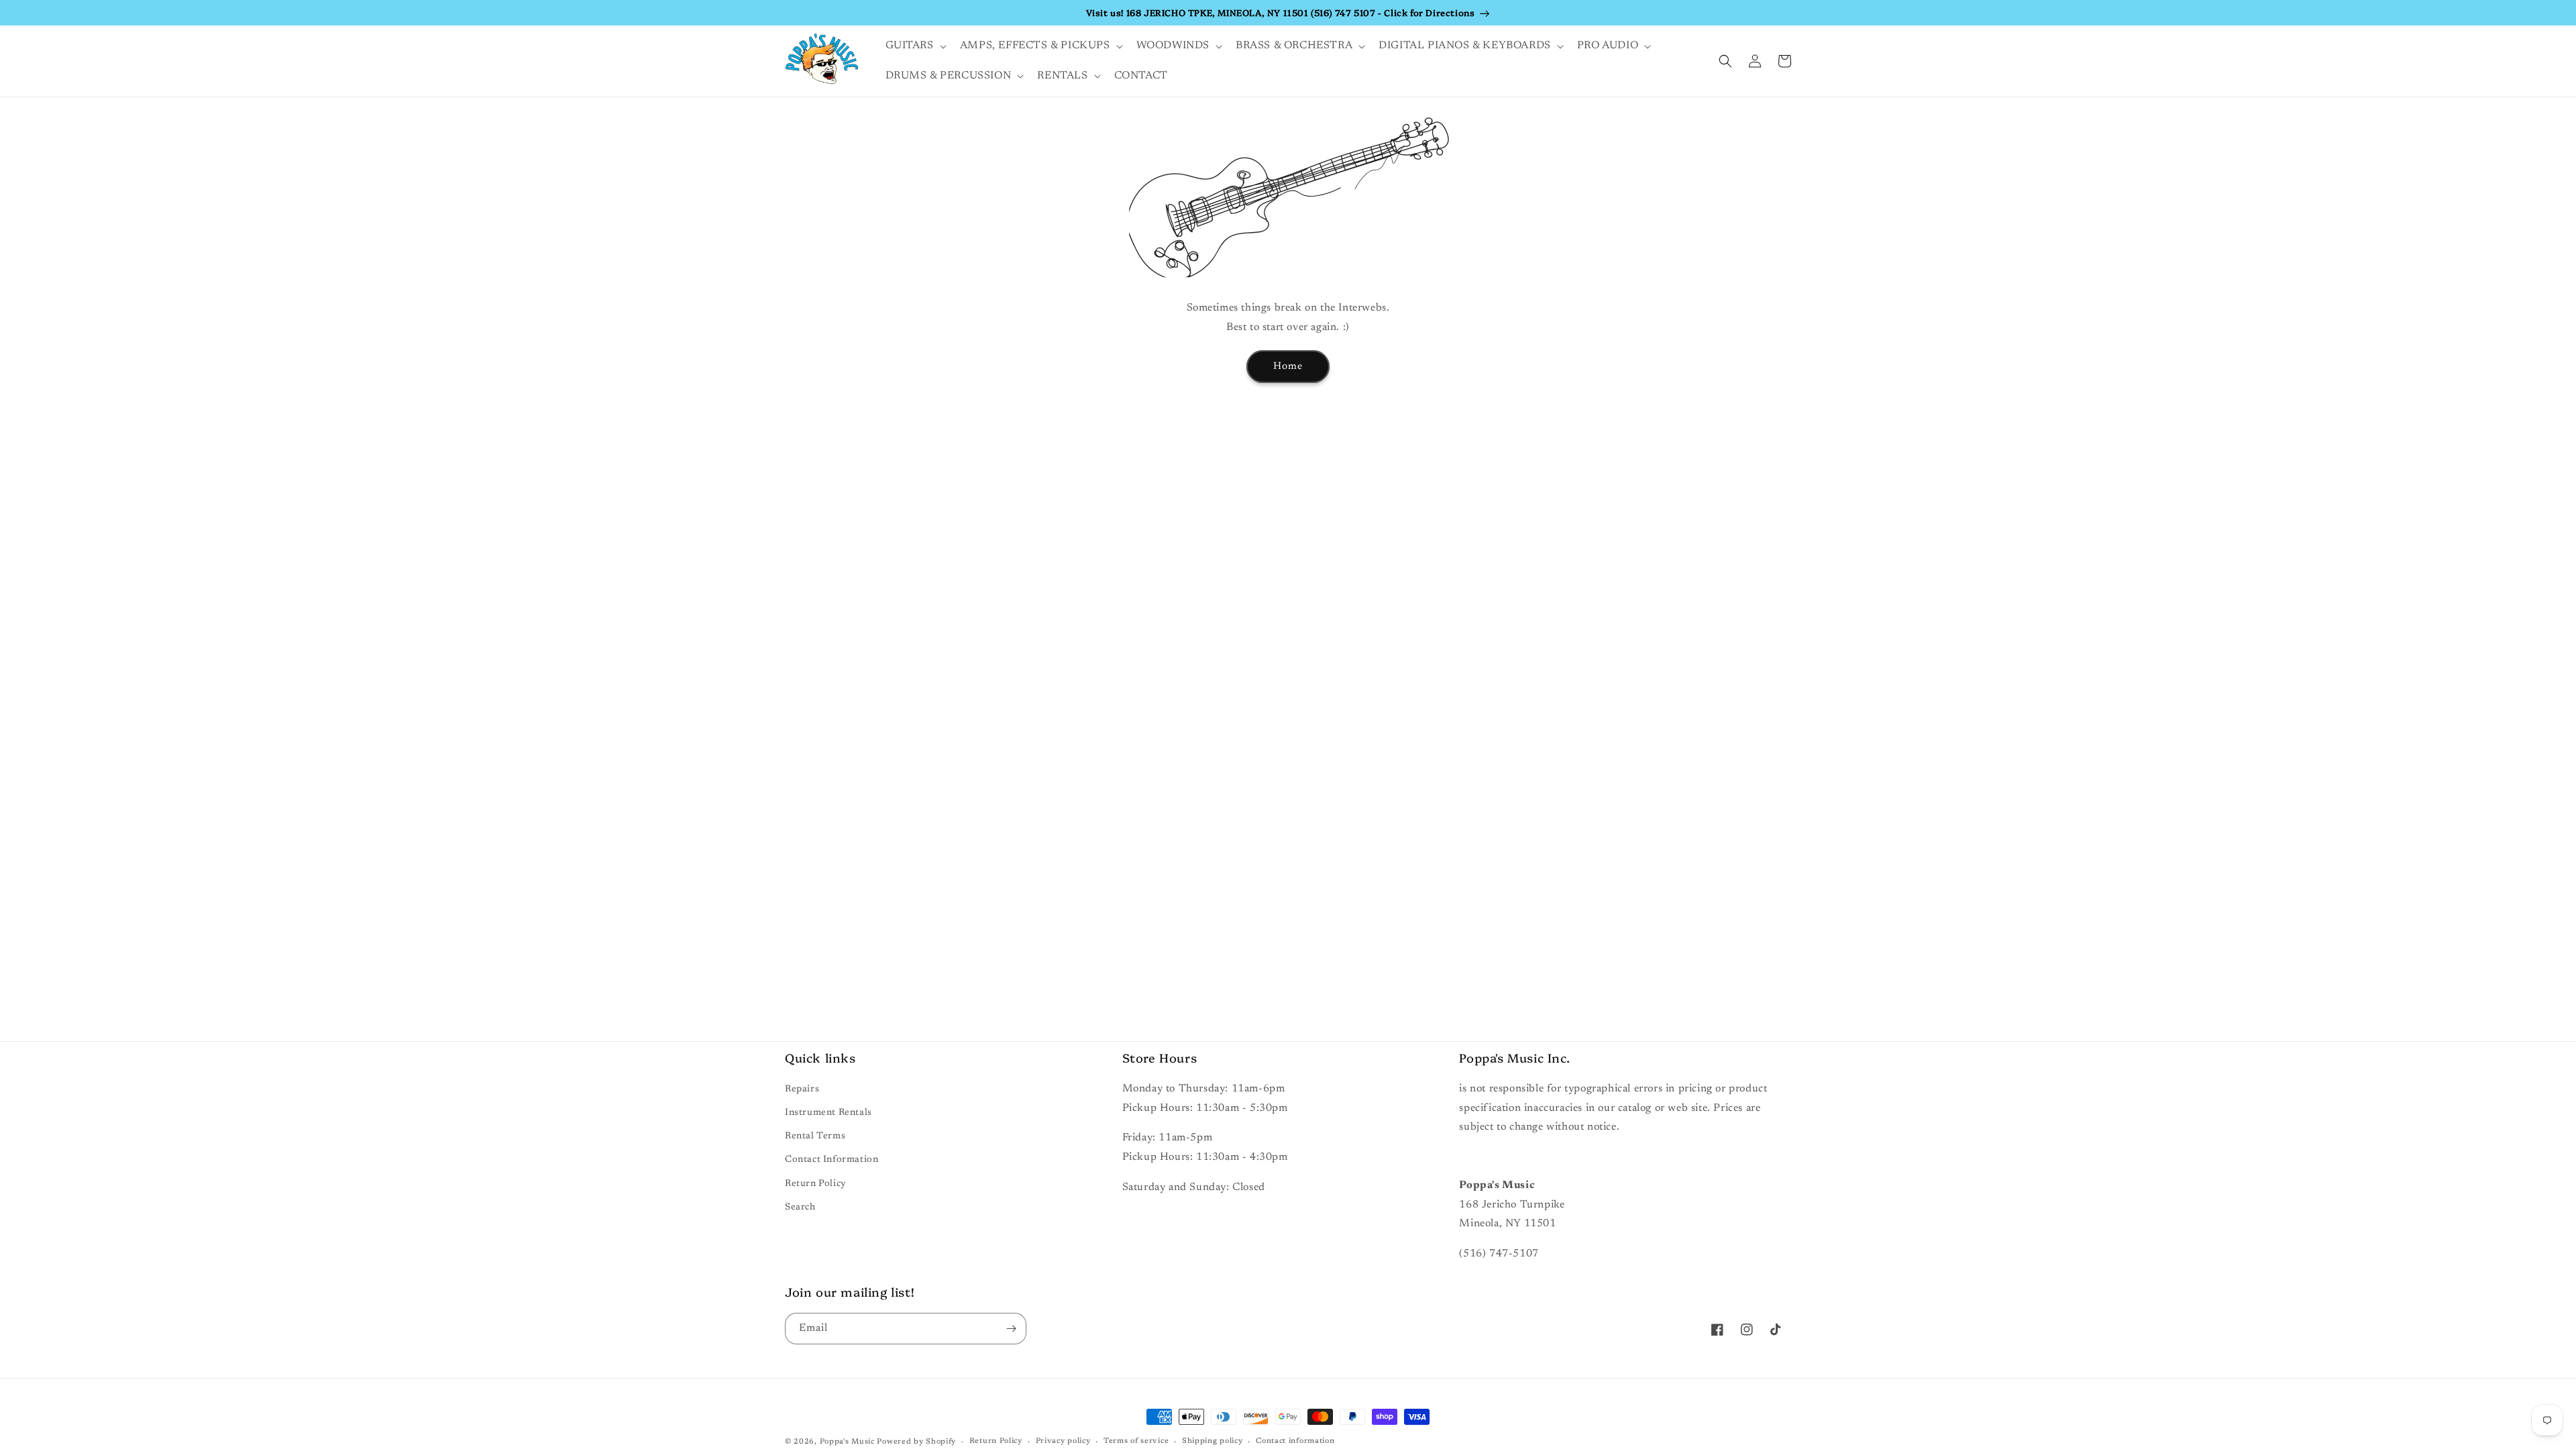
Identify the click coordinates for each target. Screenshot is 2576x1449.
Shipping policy (1213, 1441)
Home (1288, 367)
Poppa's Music (847, 1442)
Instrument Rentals (828, 1113)
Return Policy (816, 1184)
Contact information (1295, 1441)
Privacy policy (1063, 1441)
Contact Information (831, 1160)
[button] (915, 46)
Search (800, 1207)
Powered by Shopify (916, 1442)
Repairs (802, 1089)
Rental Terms (815, 1136)
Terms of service (1136, 1441)
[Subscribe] (1011, 1329)
